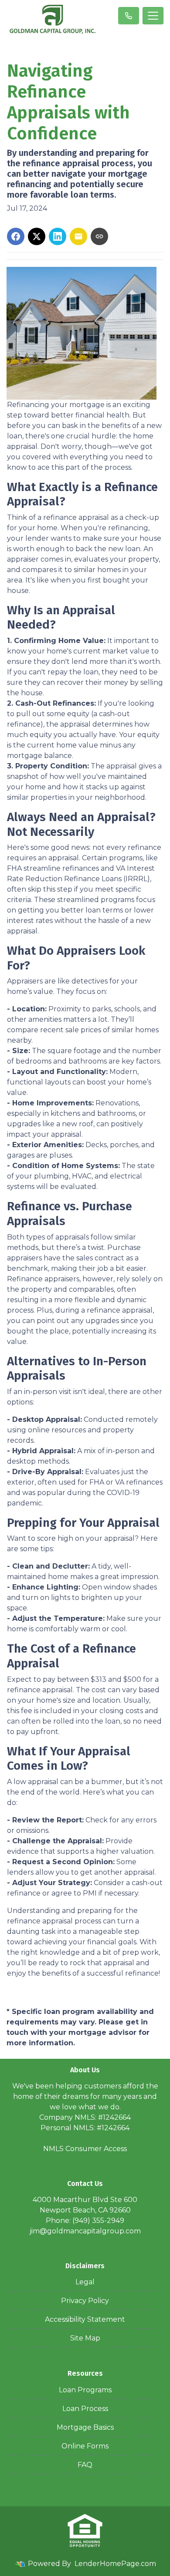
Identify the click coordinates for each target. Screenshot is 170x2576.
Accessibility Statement (85, 2319)
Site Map (85, 2338)
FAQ (85, 2465)
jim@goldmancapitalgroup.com (85, 2231)
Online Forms (85, 2446)
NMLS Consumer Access (85, 2149)
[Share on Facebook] (16, 236)
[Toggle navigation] (153, 16)
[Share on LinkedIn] (58, 236)
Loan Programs (85, 2390)
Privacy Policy (85, 2301)
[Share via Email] (78, 236)
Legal (85, 2282)
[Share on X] (37, 236)
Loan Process (85, 2409)
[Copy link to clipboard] (99, 236)
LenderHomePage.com (115, 2564)
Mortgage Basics (85, 2427)
